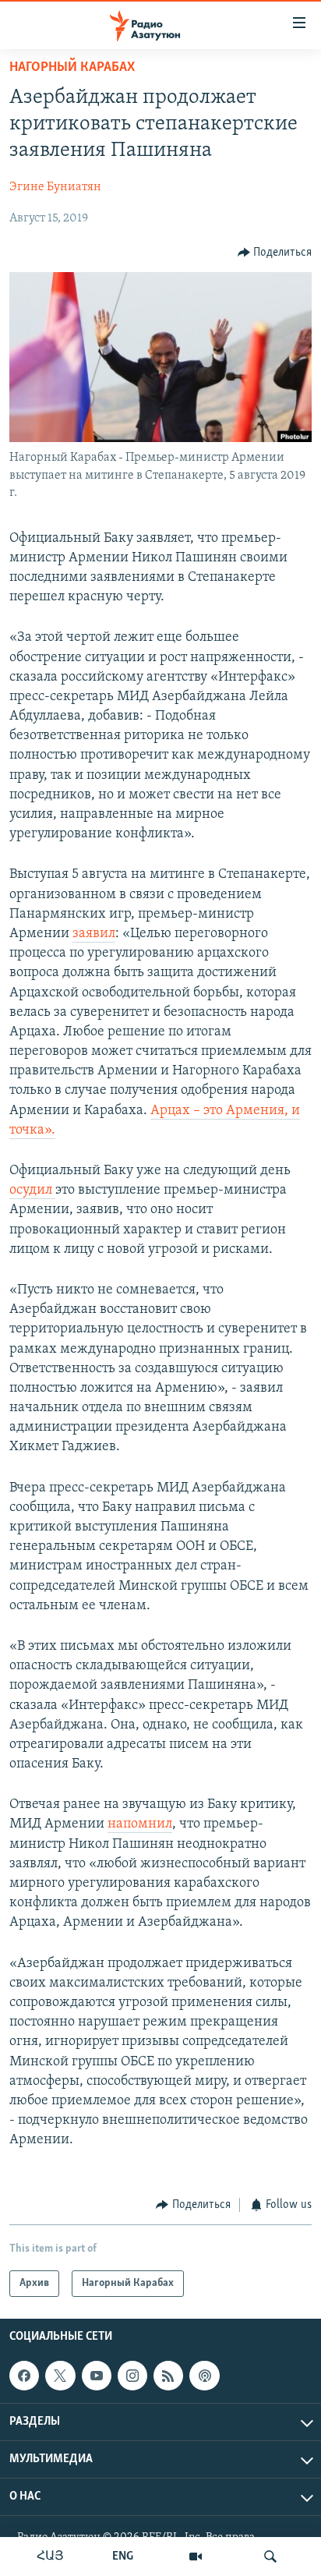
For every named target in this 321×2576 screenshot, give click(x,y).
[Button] (275, 253)
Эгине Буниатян (55, 187)
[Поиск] (270, 2557)
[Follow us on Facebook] (24, 2376)
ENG (123, 2557)
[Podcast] (204, 2376)
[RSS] (168, 2376)
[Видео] (196, 2557)
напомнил (140, 1824)
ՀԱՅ (50, 2557)
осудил (32, 1191)
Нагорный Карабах (72, 68)
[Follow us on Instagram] (132, 2376)
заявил (94, 934)
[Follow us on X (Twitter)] (60, 2376)
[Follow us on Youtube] (97, 2376)
